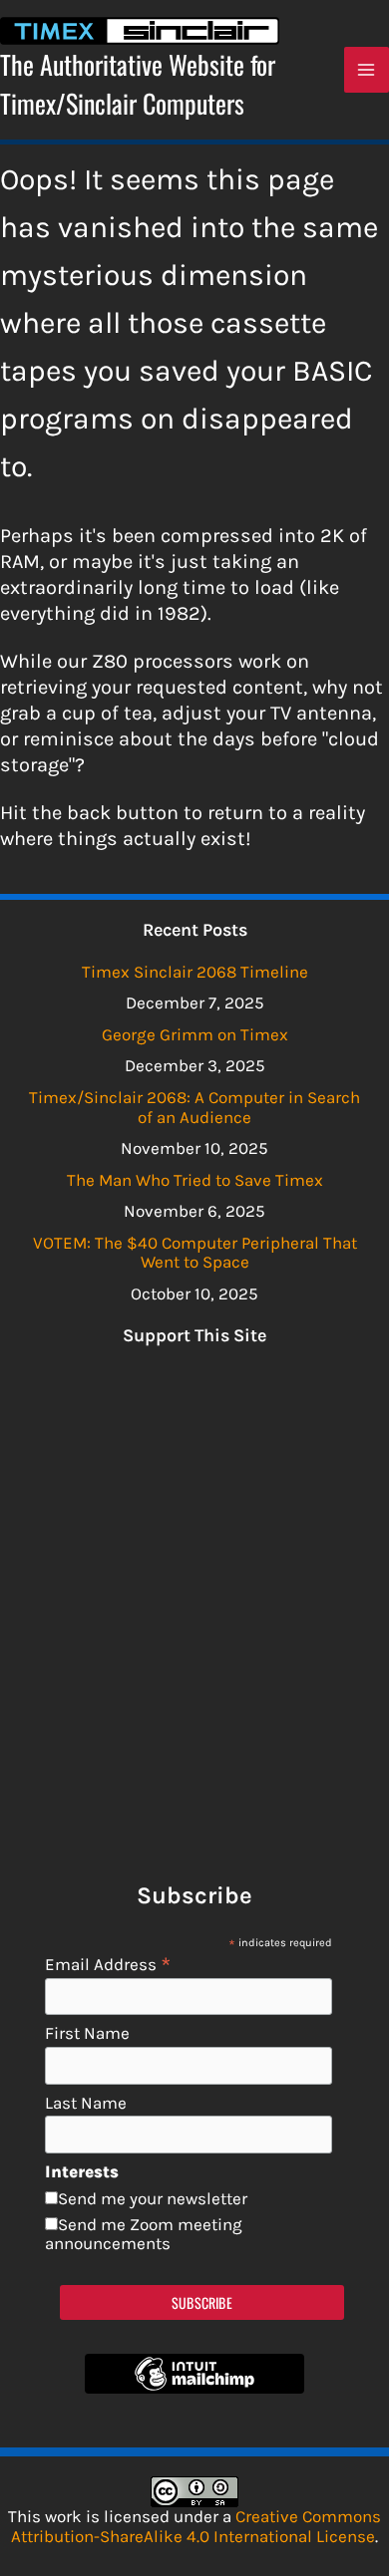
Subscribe (202, 2302)
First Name (87, 2033)
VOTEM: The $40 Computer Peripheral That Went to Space (195, 1253)
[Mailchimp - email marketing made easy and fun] (194, 2388)
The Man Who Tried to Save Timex (195, 1180)
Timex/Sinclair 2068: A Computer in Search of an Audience (194, 1107)
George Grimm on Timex (195, 1034)
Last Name (86, 2103)
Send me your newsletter (153, 2198)
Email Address (108, 1964)
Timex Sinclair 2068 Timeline (195, 972)
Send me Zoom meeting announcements (144, 2234)
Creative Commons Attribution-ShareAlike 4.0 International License (196, 2526)
